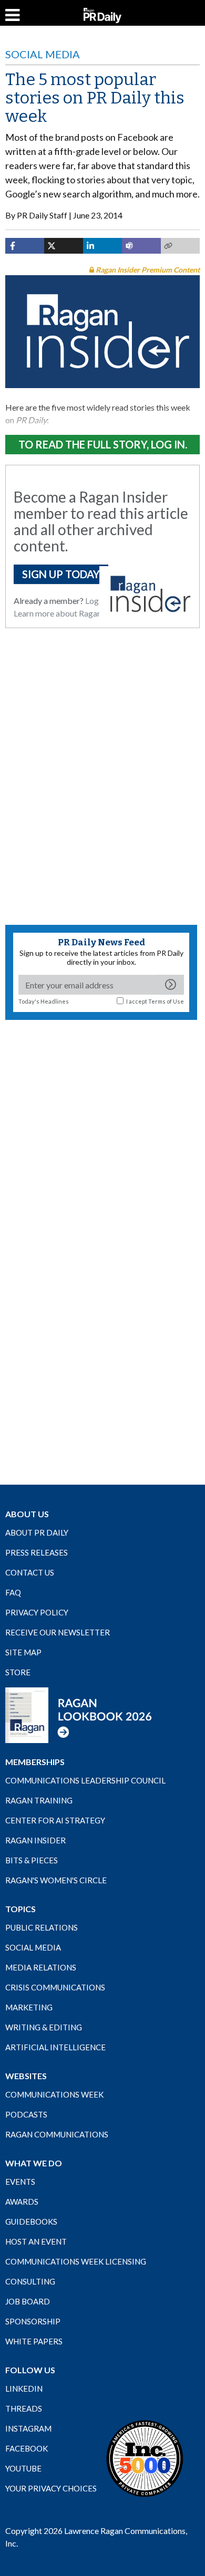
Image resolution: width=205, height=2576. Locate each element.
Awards (22, 2202)
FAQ (13, 1592)
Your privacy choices (51, 2488)
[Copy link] (180, 246)
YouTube (23, 2468)
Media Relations (41, 1967)
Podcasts (26, 2114)
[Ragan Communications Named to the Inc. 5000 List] (145, 2458)
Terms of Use (166, 1001)
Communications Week (54, 2094)
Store (18, 1672)
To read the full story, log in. (103, 444)
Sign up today (61, 574)
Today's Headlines (44, 1001)
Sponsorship (33, 2321)
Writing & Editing (44, 2027)
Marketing (29, 2007)
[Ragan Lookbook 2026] (79, 1715)
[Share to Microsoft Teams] (141, 246)
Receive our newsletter (58, 1632)
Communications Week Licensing (76, 2261)
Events (20, 2182)
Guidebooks (31, 2222)
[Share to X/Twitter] (64, 246)
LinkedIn (24, 2389)
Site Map (23, 1652)
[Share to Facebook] (25, 246)
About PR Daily (37, 1532)
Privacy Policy (37, 1612)
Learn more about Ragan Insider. (71, 613)
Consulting (30, 2281)
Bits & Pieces (32, 1860)
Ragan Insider (35, 1840)
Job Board (28, 2301)
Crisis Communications (55, 1987)
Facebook (27, 2448)
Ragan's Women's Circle (56, 1880)
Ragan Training (39, 1800)
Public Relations (42, 1927)
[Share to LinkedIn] (102, 246)
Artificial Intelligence (55, 2047)
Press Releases (37, 1552)
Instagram (28, 2428)
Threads (24, 2408)
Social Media (43, 54)
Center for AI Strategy (55, 1820)
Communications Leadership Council (85, 1780)
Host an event (36, 2241)
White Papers (34, 2341)
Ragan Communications (57, 2134)
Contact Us (30, 1572)
